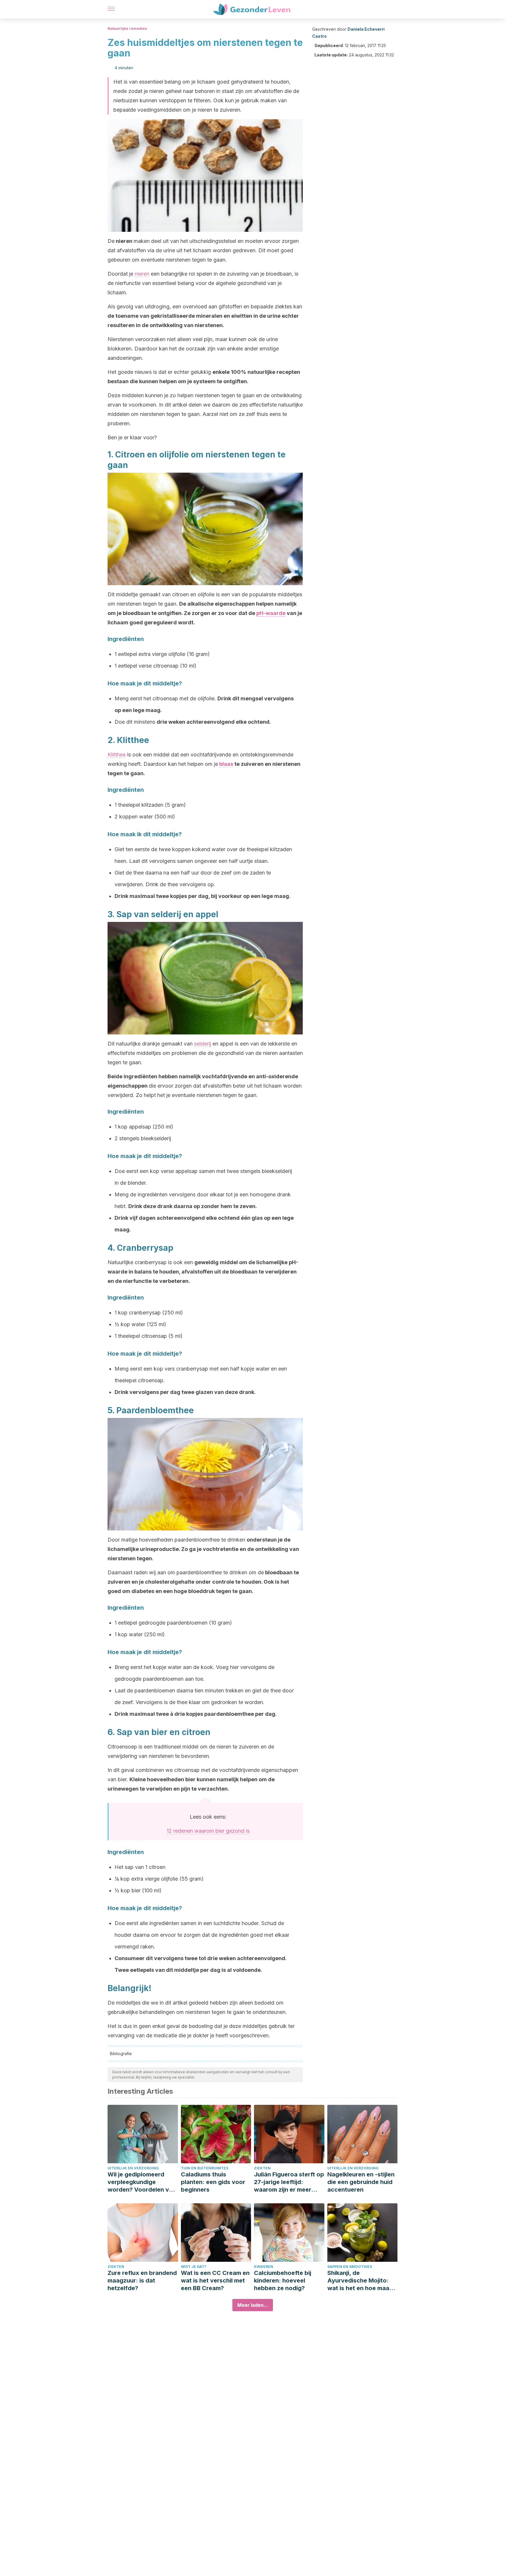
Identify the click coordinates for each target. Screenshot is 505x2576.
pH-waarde (271, 613)
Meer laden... (253, 2305)
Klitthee (117, 755)
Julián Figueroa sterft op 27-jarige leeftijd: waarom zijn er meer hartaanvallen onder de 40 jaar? (289, 2182)
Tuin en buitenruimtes (205, 2168)
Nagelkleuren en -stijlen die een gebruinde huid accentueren (361, 2182)
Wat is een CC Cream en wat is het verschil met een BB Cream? (215, 2280)
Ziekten (262, 2168)
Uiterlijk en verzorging (133, 2168)
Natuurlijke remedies (127, 28)
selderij (203, 1044)
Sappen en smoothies (350, 2267)
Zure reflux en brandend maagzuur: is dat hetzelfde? (142, 2280)
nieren (142, 274)
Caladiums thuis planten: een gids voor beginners (213, 2182)
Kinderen (264, 2267)
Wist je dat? (194, 2267)
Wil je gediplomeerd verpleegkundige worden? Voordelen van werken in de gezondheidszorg (142, 2182)
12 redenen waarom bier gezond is (208, 1831)
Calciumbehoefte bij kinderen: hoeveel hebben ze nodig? (283, 2280)
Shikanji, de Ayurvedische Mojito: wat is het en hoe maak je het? (360, 2281)
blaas (226, 764)
